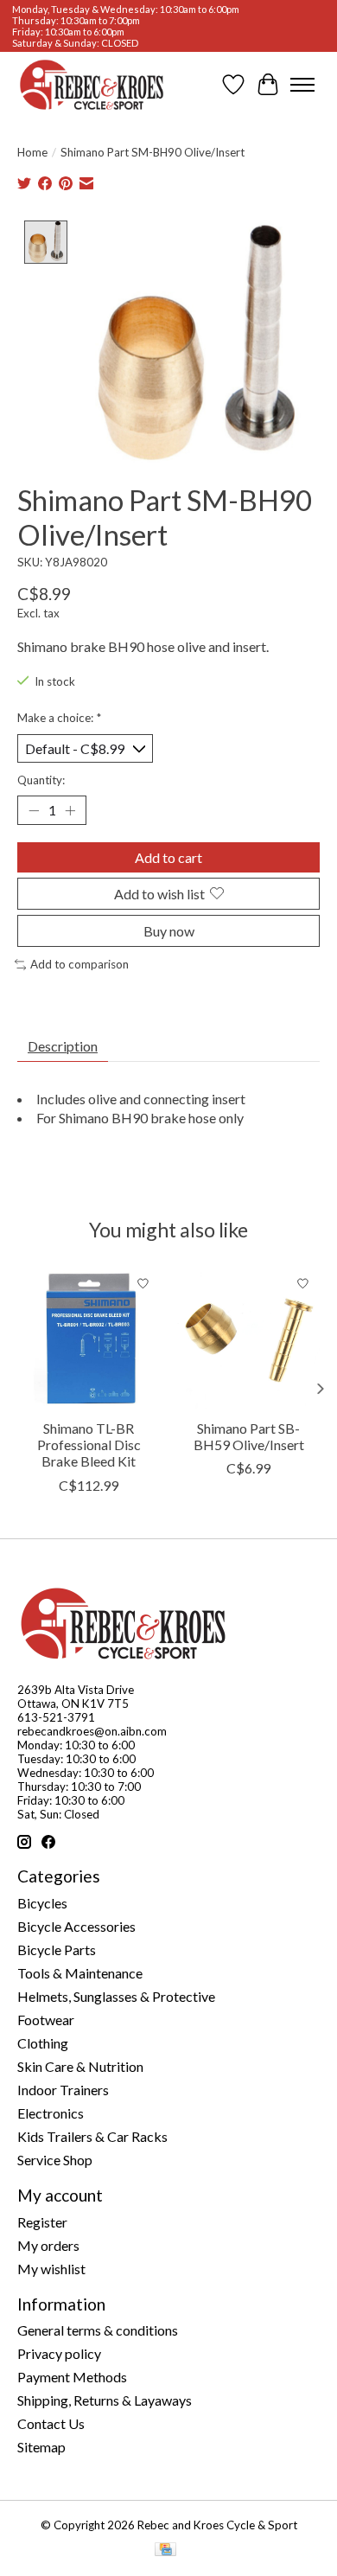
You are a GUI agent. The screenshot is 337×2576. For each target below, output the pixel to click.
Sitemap (41, 2447)
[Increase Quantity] (70, 810)
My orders (48, 2245)
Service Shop (55, 2160)
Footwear (46, 2020)
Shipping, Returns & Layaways (105, 2400)
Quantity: (41, 780)
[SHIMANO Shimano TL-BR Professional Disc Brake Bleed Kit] (89, 1338)
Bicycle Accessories (76, 1926)
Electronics (51, 2113)
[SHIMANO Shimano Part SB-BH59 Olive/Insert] (248, 1338)
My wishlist (51, 2269)
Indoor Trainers (63, 2090)
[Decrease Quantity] (34, 810)
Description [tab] (63, 1046)
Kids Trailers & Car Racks (92, 2136)
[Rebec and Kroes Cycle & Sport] (92, 85)
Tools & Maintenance (80, 1973)
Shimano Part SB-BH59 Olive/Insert (249, 1436)
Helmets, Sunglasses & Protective (116, 1996)
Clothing (43, 2043)
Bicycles (42, 1903)
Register (42, 2222)
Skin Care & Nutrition (80, 2066)
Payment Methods (72, 2377)
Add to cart (168, 857)
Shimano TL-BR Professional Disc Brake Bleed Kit (89, 1445)
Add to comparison (79, 964)
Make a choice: (59, 718)
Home (32, 152)
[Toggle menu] (302, 85)
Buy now (169, 931)
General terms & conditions (98, 2330)
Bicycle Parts (57, 1950)
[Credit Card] (165, 2550)
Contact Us (51, 2423)
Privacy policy (59, 2353)
